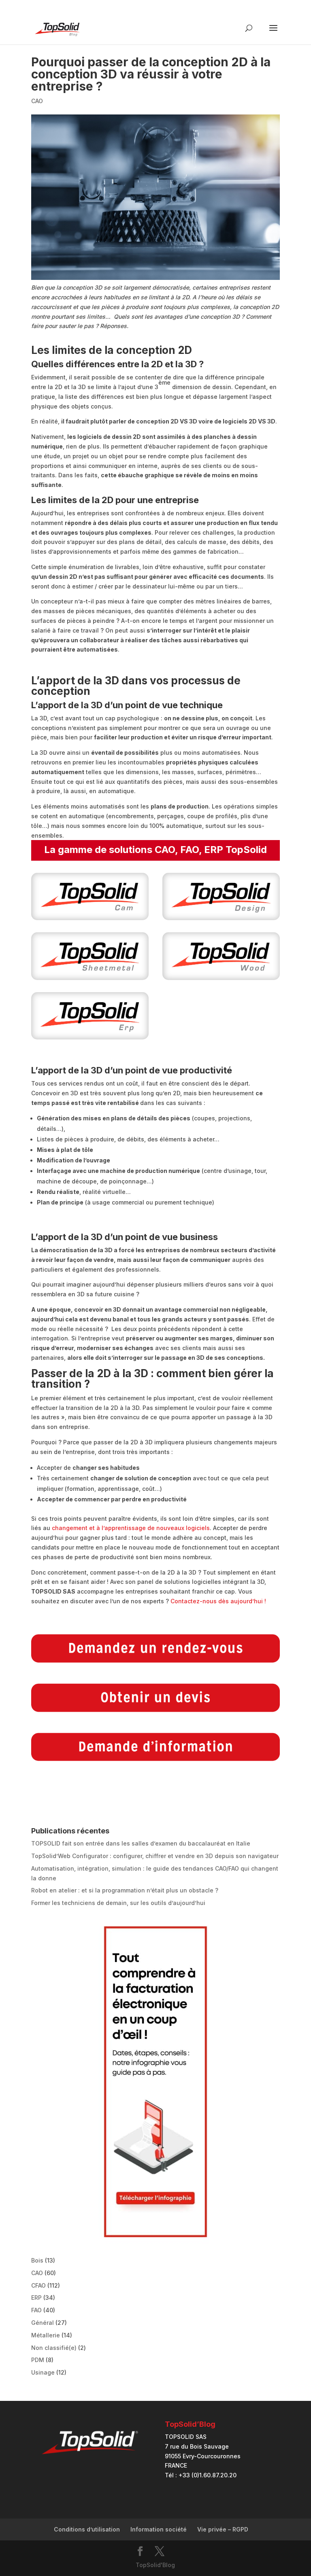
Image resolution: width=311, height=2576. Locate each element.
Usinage (43, 2372)
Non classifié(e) (54, 2348)
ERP (36, 2298)
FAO (36, 2310)
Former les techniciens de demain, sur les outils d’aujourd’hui (118, 1903)
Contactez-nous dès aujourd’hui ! (218, 1601)
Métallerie (46, 2335)
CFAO (38, 2285)
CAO (37, 101)
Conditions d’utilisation (87, 2529)
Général (43, 2323)
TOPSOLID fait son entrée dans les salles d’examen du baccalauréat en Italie (141, 1843)
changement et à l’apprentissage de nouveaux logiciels (131, 1528)
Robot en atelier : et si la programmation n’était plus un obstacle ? (125, 1890)
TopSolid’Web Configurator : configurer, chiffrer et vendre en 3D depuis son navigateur (155, 1856)
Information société (159, 2529)
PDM (38, 2360)
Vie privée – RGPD (223, 2529)
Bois (37, 2260)
